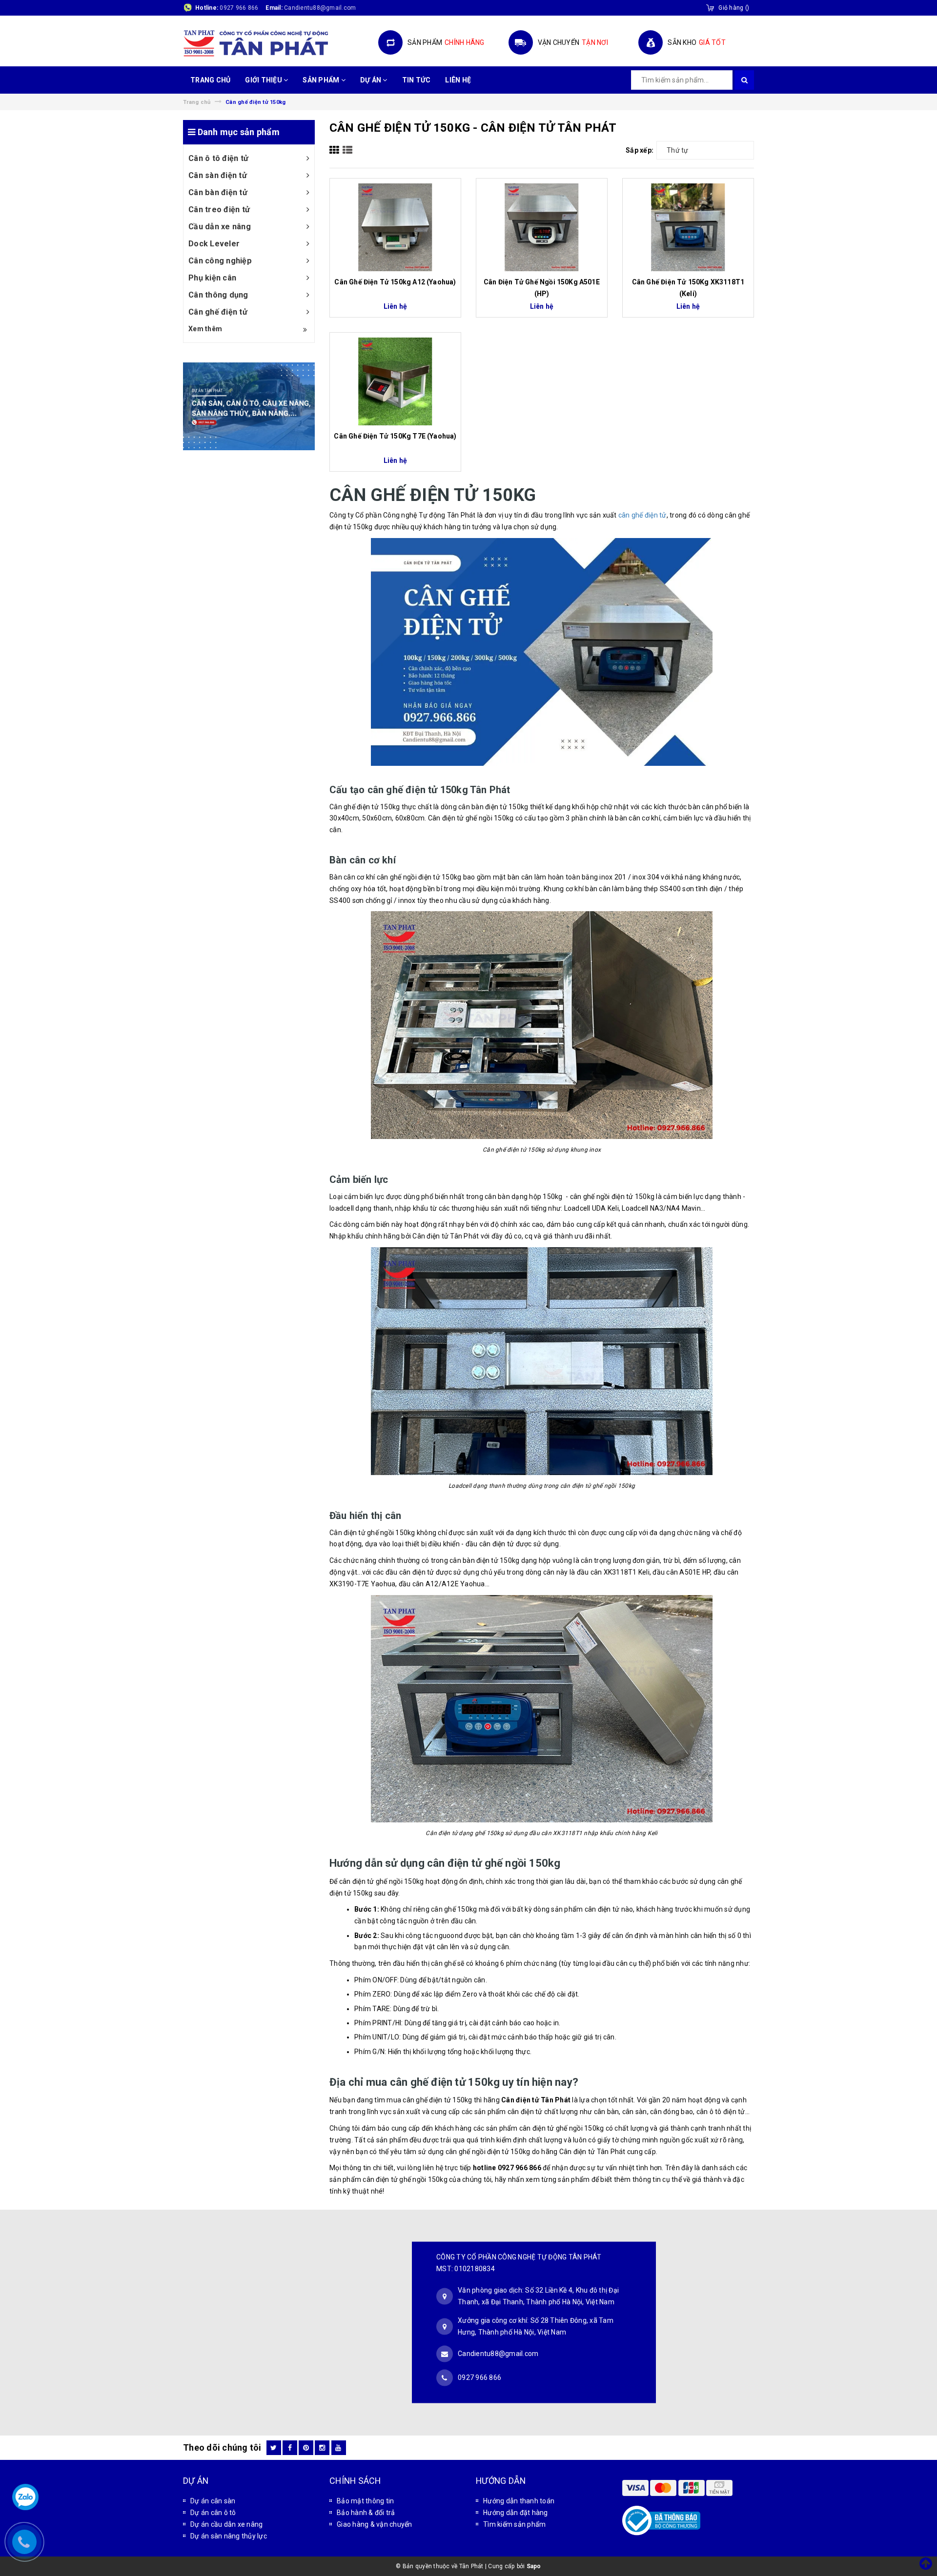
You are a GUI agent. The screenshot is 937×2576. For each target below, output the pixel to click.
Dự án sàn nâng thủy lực (229, 2536)
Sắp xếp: (640, 150)
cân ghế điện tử (642, 515)
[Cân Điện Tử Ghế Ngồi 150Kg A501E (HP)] (542, 227)
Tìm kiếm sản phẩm (514, 2524)
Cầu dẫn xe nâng (220, 227)
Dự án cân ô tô (213, 2513)
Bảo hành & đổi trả (366, 2513)
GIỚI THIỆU (264, 80)
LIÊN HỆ (458, 80)
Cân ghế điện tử (218, 312)
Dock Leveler (214, 244)
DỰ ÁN (372, 80)
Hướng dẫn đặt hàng (516, 2513)
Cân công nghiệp (220, 261)
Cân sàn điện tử (218, 175)
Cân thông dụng (218, 295)
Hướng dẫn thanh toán (519, 2501)
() (734, 8)
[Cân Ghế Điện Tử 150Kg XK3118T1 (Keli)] (688, 227)
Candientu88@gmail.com (498, 2354)
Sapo (534, 2566)
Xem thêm (205, 329)
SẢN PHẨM (322, 80)
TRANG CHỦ (210, 80)
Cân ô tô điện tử (218, 158)
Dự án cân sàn (213, 2501)
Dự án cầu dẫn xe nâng (226, 2524)
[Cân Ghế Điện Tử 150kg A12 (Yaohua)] (395, 227)
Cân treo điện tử (219, 210)
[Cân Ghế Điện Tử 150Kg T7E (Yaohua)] (395, 381)
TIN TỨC (417, 80)
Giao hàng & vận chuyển (375, 2524)
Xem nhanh (395, 277)
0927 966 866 (239, 8)
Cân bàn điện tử (218, 192)
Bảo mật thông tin (365, 2501)
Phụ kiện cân (212, 278)
